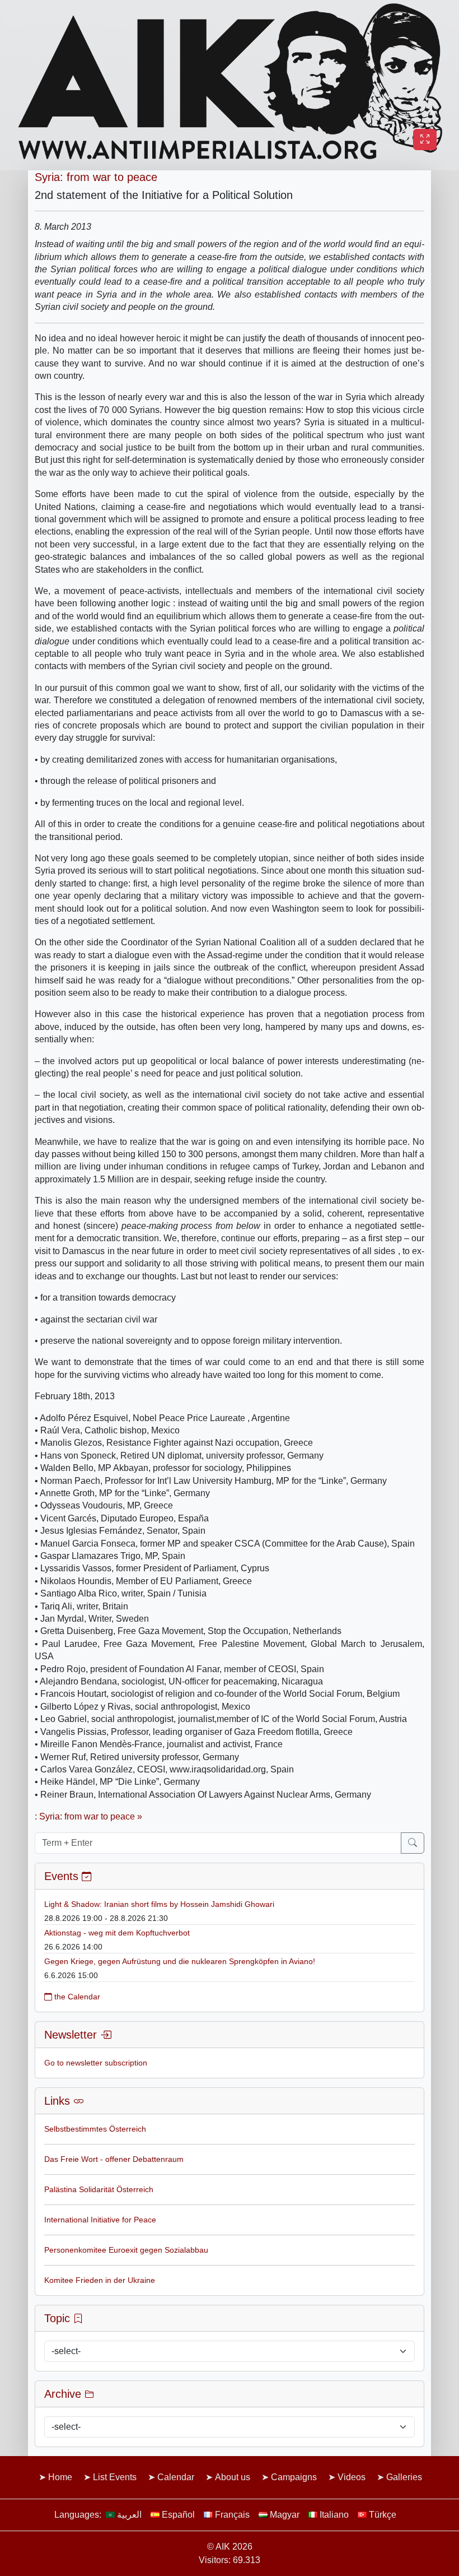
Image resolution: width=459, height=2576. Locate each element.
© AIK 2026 (230, 2547)
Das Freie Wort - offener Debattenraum (114, 2159)
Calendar (176, 2477)
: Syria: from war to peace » (88, 1816)
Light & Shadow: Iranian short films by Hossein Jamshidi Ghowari (159, 1904)
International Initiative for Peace (100, 2220)
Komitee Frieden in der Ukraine (100, 2280)
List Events (115, 2477)
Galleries (404, 2477)
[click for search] (413, 1843)
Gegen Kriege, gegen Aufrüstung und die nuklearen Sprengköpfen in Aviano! (180, 1961)
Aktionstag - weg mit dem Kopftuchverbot (117, 1933)
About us (233, 2477)
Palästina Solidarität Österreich (99, 2189)
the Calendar (76, 1997)
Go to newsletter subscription (96, 2063)
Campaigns (294, 2477)
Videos (352, 2477)
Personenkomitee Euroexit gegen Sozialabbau (126, 2250)
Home (60, 2477)
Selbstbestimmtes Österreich (95, 2129)
